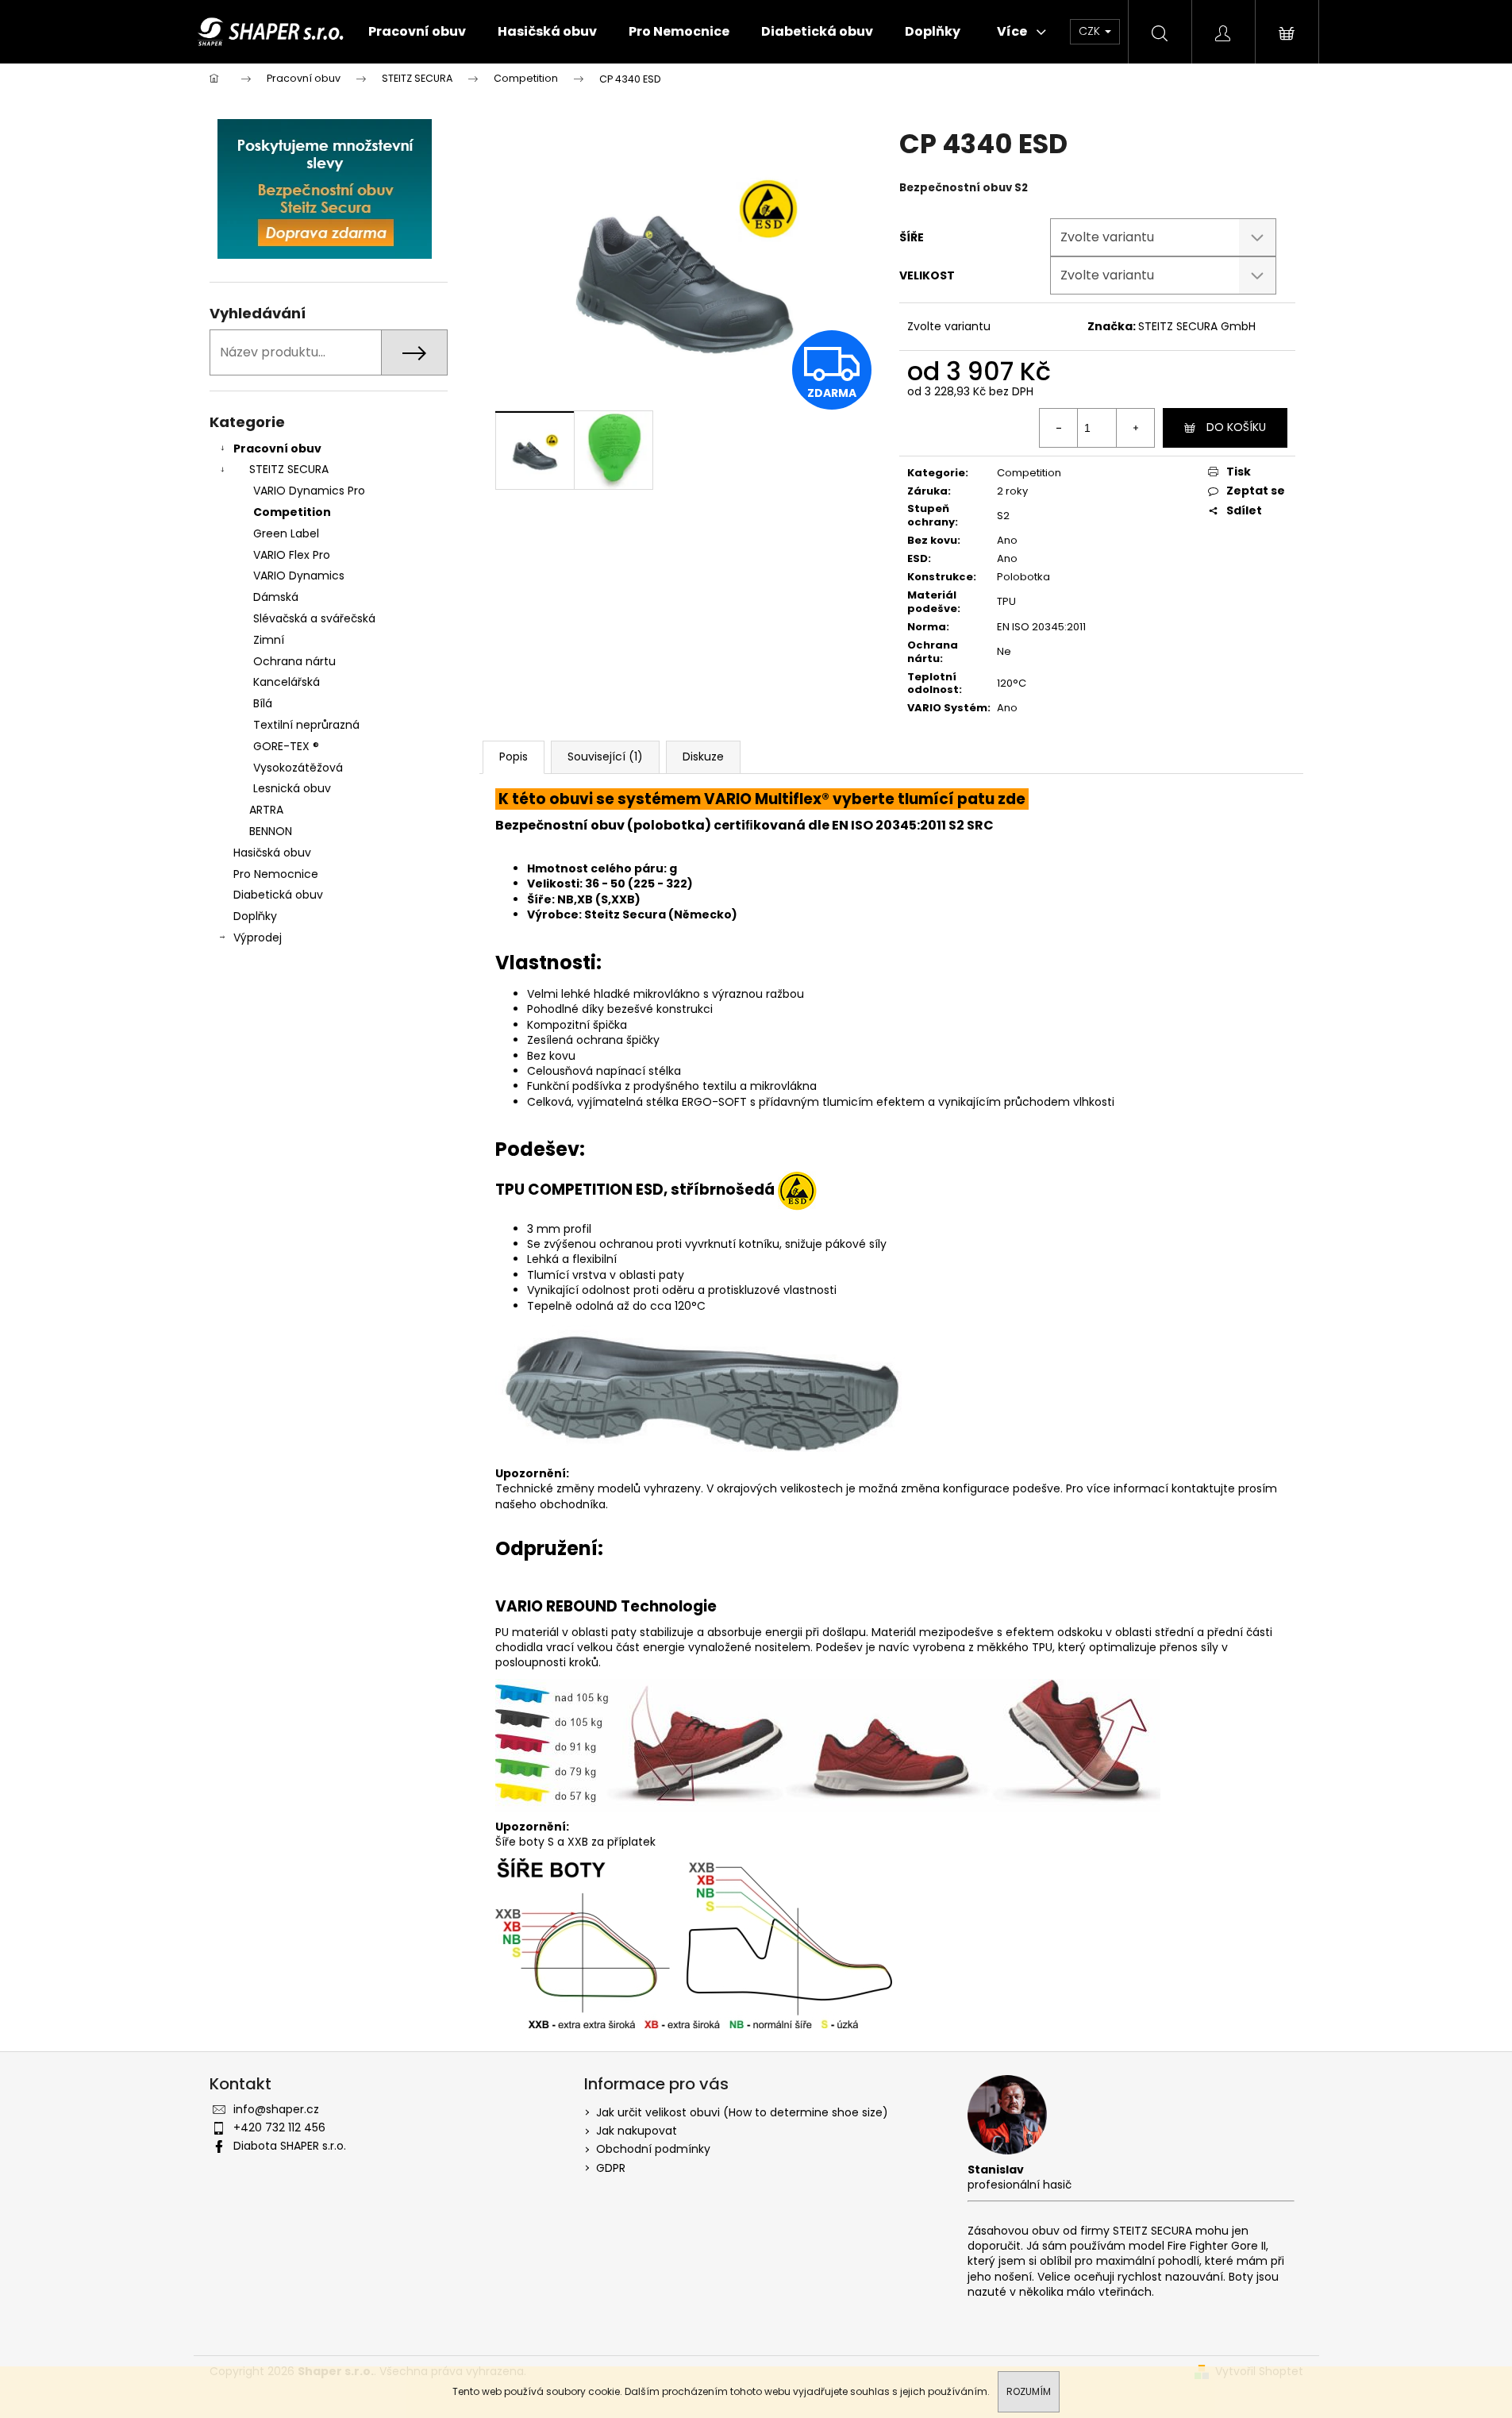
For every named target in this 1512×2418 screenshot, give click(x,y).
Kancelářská (287, 682)
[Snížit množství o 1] (1059, 428)
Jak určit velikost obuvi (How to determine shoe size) (742, 2112)
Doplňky (255, 916)
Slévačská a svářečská (314, 618)
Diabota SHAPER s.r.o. (290, 2146)
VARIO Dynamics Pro (309, 491)
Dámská (276, 597)
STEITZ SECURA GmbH (1197, 326)
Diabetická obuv (278, 895)
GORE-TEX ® (286, 746)
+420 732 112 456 (279, 2127)
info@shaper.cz (276, 2109)
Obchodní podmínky (653, 2149)
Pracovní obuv (277, 449)
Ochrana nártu (294, 661)
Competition (292, 512)
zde (1012, 799)
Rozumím (1029, 2391)
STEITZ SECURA (289, 469)
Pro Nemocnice (276, 874)
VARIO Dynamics (299, 576)
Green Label (286, 533)
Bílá (263, 703)
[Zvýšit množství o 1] (1135, 428)
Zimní (269, 640)
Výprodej (258, 938)
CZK (1091, 31)
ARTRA (266, 810)
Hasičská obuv (272, 853)
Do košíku (1236, 427)
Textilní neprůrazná (306, 725)
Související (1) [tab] (605, 757)
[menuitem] (417, 32)
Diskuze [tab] (703, 757)
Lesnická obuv (292, 788)
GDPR (611, 2168)
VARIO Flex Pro (292, 555)
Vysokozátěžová (298, 768)
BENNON (271, 831)
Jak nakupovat (637, 2131)
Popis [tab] (514, 757)
